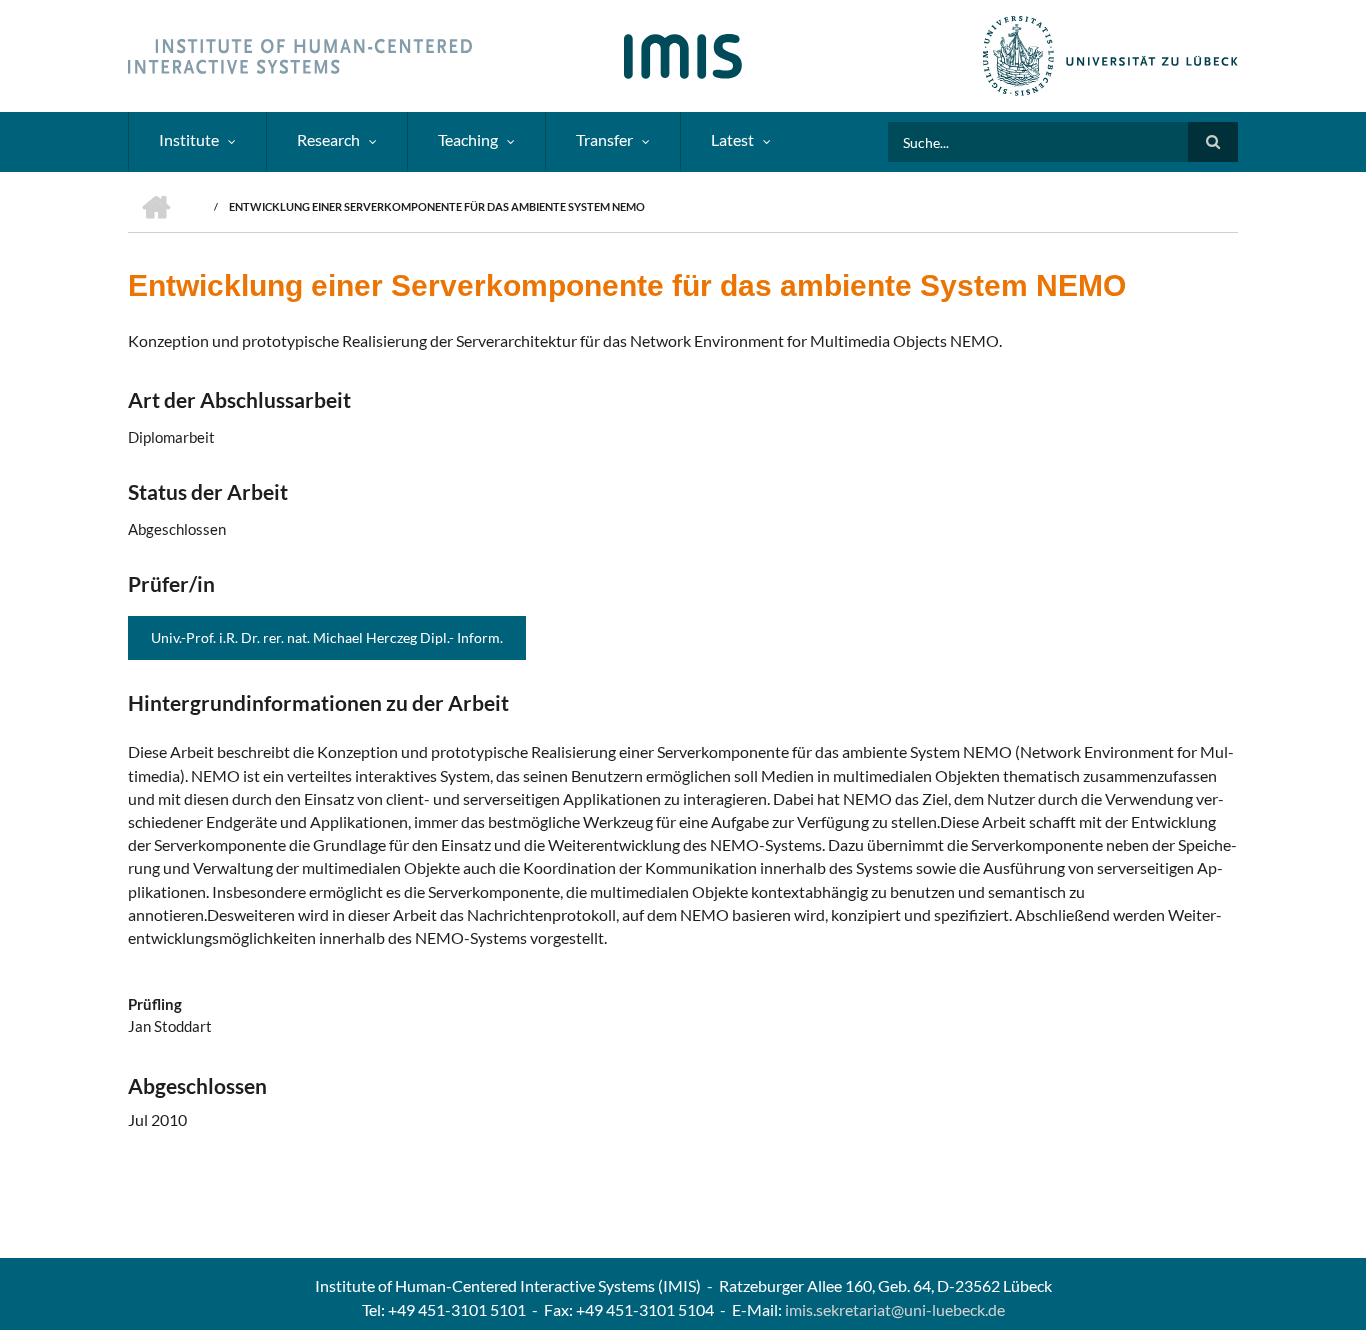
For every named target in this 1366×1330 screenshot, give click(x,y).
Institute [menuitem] (189, 139)
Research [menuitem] (328, 139)
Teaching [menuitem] (468, 139)
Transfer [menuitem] (604, 139)
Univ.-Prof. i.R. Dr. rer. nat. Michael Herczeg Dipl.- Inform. (327, 637)
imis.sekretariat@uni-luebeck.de (895, 1309)
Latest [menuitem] (732, 139)
